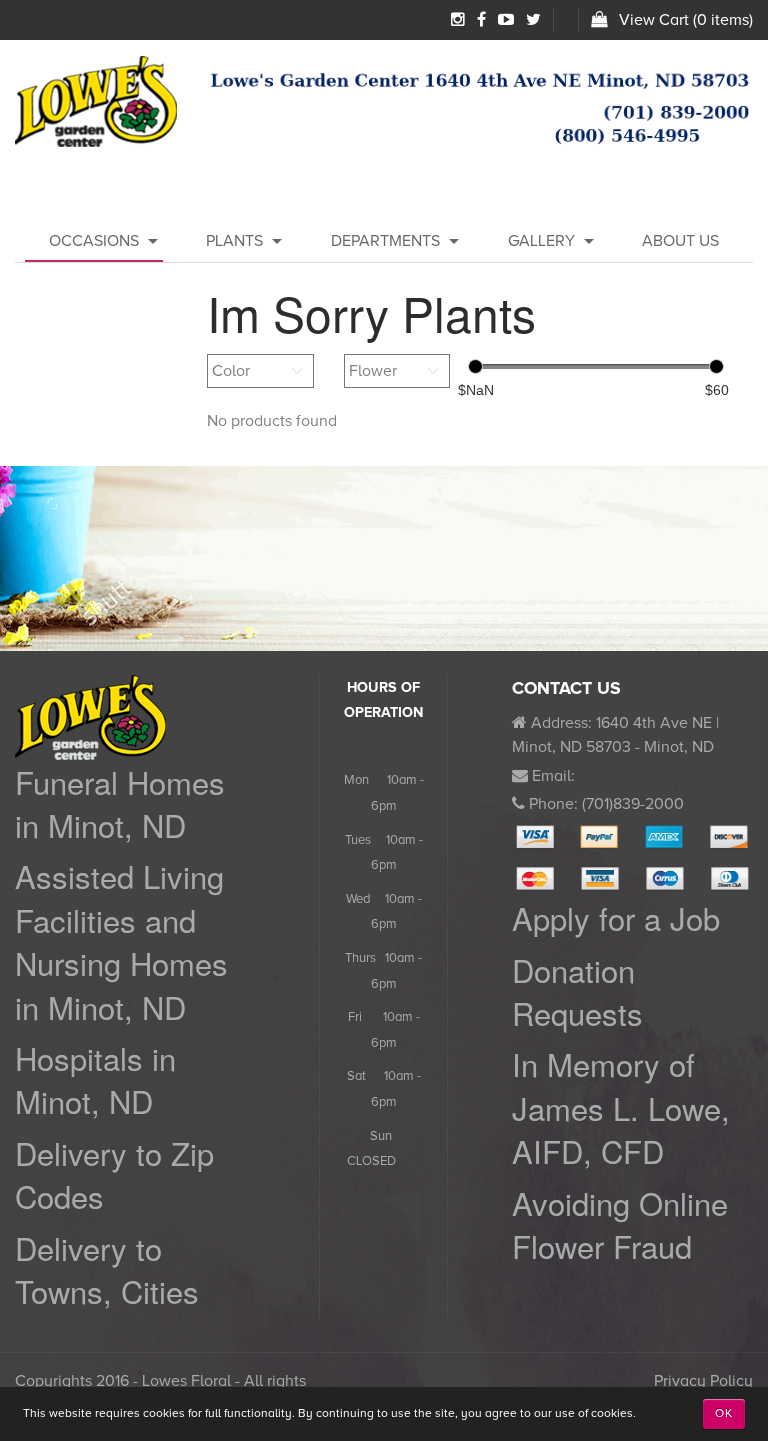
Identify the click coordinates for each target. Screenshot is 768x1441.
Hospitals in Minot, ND (95, 1079)
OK (724, 1413)
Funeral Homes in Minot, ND (120, 803)
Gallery (541, 241)
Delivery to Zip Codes (114, 1174)
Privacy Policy (703, 1381)
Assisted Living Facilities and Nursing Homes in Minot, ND (121, 940)
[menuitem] (94, 241)
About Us (680, 241)
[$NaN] (475, 366)
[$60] (716, 366)
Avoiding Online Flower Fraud (620, 1224)
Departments (385, 241)
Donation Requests (577, 991)
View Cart (654, 20)
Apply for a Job (616, 917)
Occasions (94, 241)
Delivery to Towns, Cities (107, 1269)
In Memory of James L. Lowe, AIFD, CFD (621, 1107)
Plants (234, 241)
